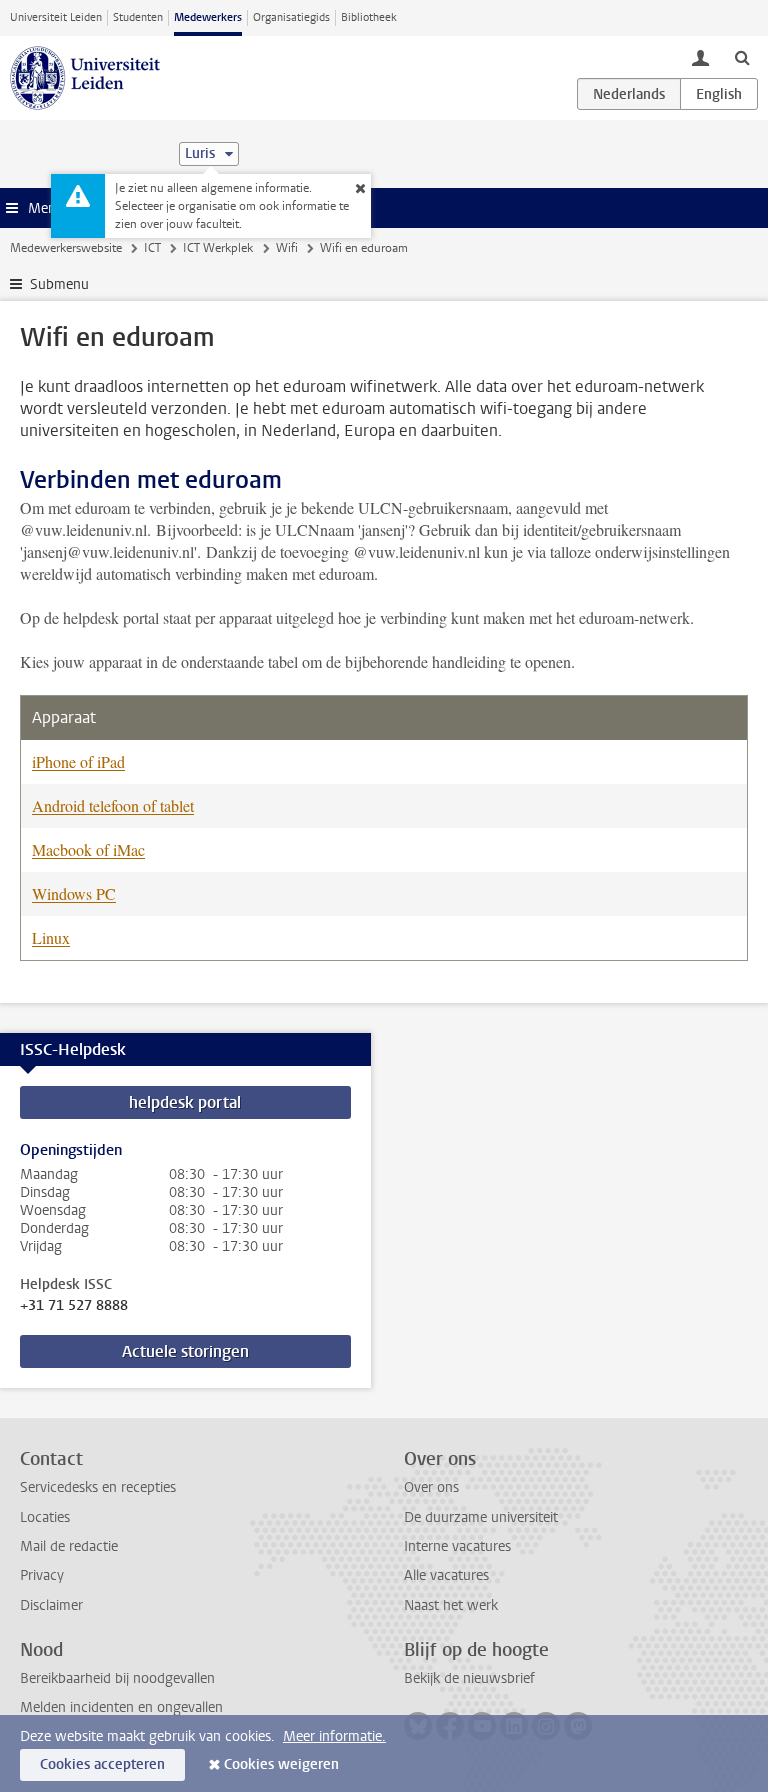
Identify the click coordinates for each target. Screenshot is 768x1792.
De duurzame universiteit (481, 1517)
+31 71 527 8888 (74, 1306)
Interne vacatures (457, 1546)
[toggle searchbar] (742, 57)
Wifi (287, 248)
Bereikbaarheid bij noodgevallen (117, 1678)
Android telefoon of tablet (113, 805)
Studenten (138, 17)
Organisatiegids (291, 17)
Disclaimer (51, 1605)
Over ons (431, 1487)
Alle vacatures (446, 1575)
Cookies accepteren (102, 1764)
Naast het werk (451, 1605)
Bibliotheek (369, 17)
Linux (51, 937)
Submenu (59, 284)
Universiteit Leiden (56, 17)
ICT (152, 248)
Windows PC (74, 893)
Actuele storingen (185, 1351)
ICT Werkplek (218, 248)
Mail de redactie (69, 1546)
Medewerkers (208, 17)
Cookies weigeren (281, 1764)
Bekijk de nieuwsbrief (469, 1678)
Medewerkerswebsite (66, 248)
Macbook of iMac (88, 849)
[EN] (719, 94)
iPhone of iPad (78, 761)
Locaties (45, 1517)
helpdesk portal (185, 1102)
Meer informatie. (334, 1736)
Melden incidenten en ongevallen (121, 1707)
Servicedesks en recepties (98, 1487)
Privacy (42, 1575)
